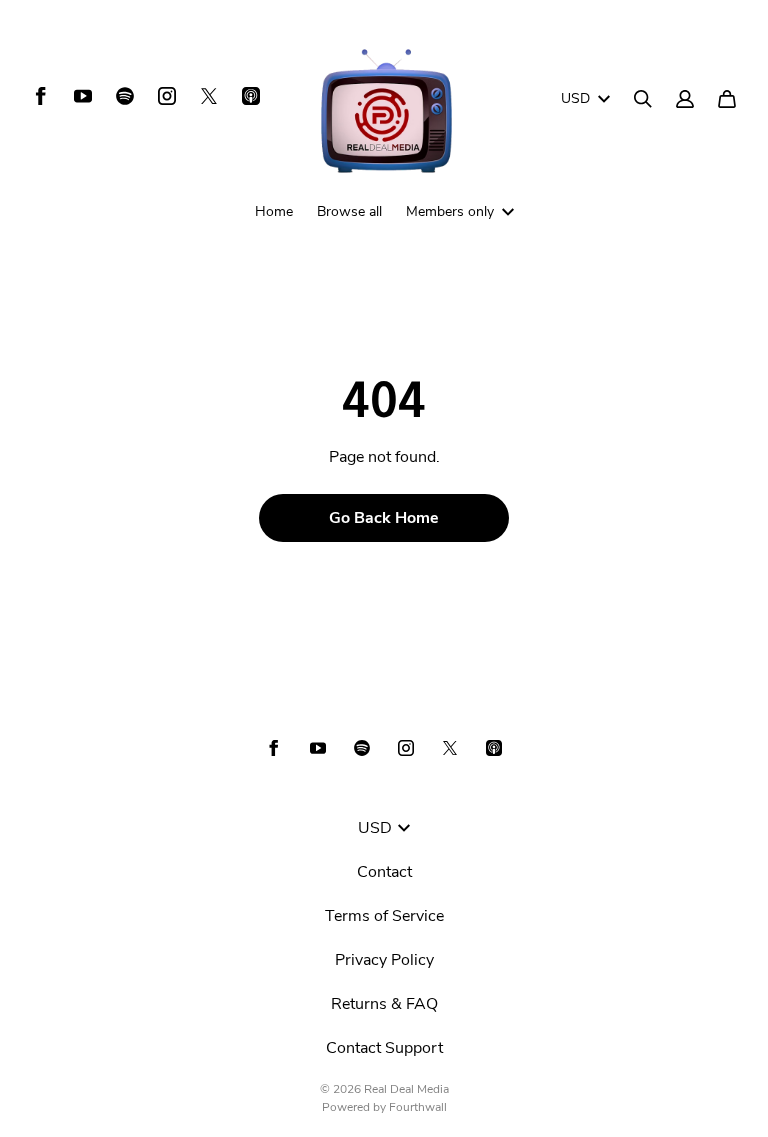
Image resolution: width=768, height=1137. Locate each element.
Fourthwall (418, 1107)
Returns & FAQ (384, 1004)
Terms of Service (384, 916)
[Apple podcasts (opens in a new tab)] (251, 96)
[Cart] (727, 99)
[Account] (685, 99)
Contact (384, 872)
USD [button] (575, 98)
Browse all (349, 211)
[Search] (643, 99)
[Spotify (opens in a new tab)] (125, 96)
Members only (450, 211)
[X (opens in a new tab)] (209, 96)
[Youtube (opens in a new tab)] (83, 96)
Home (274, 211)
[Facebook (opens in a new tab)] (41, 96)
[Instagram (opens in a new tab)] (167, 96)
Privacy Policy (384, 960)
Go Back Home (384, 518)
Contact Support (384, 1048)
